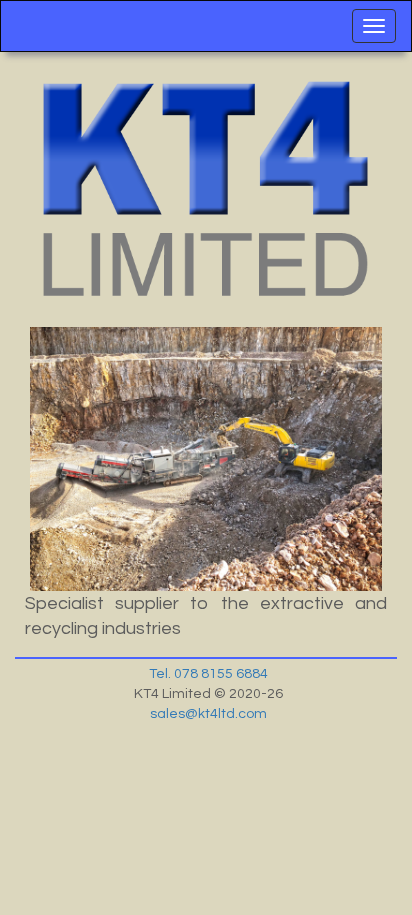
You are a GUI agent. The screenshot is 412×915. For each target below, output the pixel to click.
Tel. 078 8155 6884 (208, 674)
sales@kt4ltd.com (208, 714)
